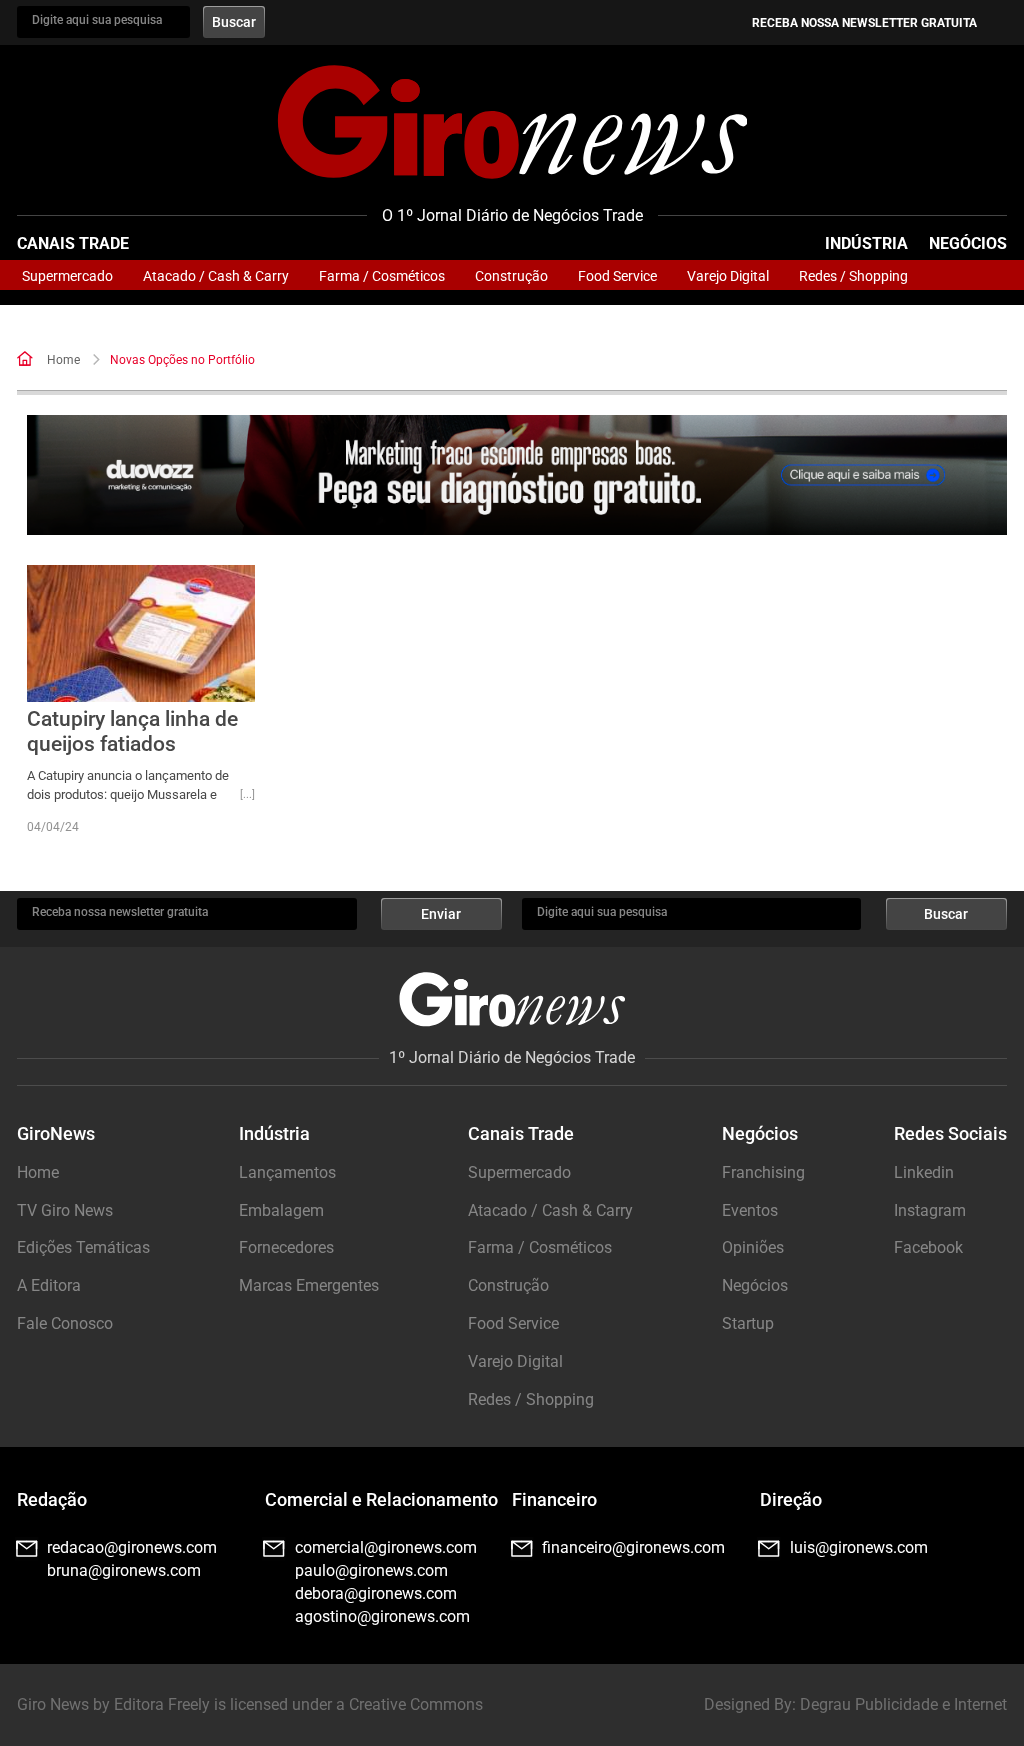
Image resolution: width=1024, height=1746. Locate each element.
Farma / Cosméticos (382, 276)
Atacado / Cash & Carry (216, 276)
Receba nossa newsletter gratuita (864, 23)
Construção (511, 276)
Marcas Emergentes (309, 1285)
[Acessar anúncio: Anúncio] (517, 475)
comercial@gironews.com (386, 1547)
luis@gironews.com (859, 1547)
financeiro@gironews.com (633, 1547)
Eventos (750, 1210)
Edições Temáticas (83, 1247)
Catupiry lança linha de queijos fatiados (132, 731)
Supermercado (67, 276)
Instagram (930, 1210)
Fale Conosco (65, 1323)
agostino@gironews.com (382, 1616)
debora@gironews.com (376, 1593)
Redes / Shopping (853, 276)
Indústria (866, 243)
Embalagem (281, 1210)
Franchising (763, 1172)
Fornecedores (286, 1247)
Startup (748, 1323)
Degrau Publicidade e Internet (903, 1704)
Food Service (617, 276)
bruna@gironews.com (124, 1570)
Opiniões (753, 1247)
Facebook (928, 1247)
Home (63, 360)
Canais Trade (73, 243)
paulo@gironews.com (371, 1570)
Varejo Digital (728, 276)
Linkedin (924, 1172)
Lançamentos (287, 1172)
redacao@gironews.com (132, 1547)
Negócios (968, 243)
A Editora (49, 1285)
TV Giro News (65, 1210)
